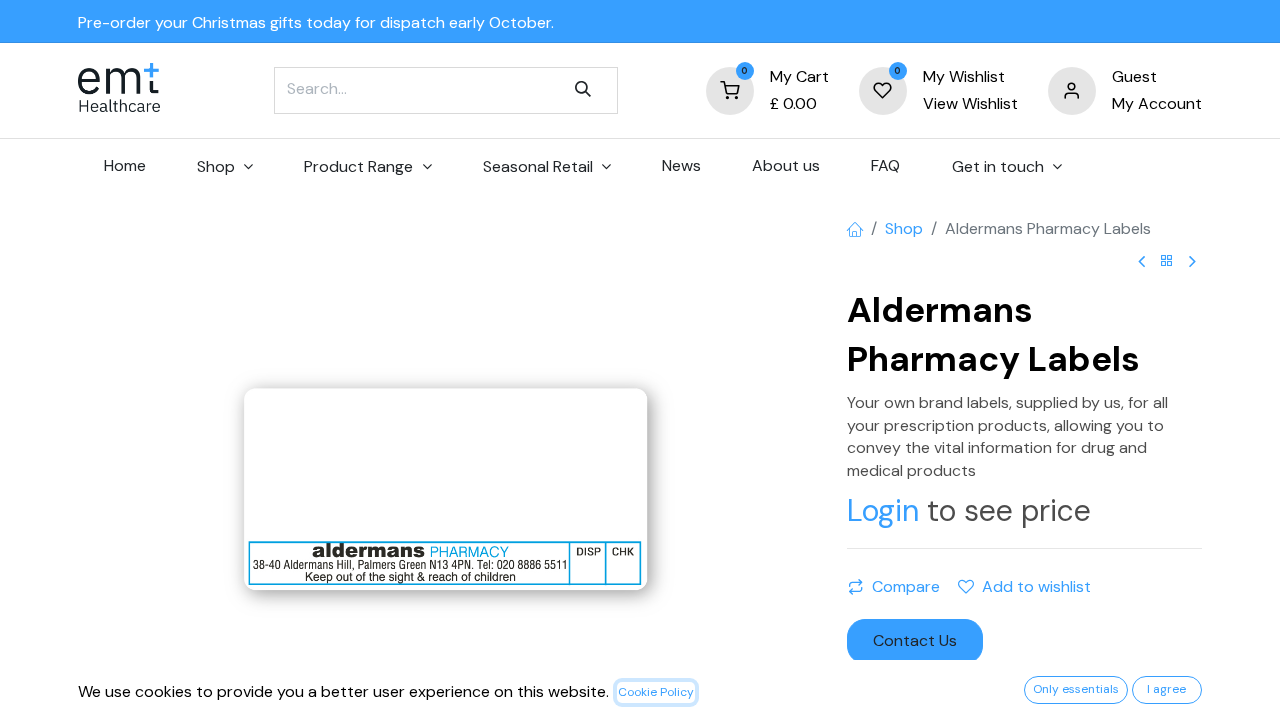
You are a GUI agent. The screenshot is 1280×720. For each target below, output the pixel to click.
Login (883, 510)
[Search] (583, 90)
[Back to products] (1167, 261)
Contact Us (915, 640)
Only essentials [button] (1076, 689)
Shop (904, 228)
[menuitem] (124, 166)
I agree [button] (1166, 689)
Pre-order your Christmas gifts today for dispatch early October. (316, 22)
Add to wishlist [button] (1036, 586)
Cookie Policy (656, 692)
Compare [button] (906, 586)
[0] (730, 89)
